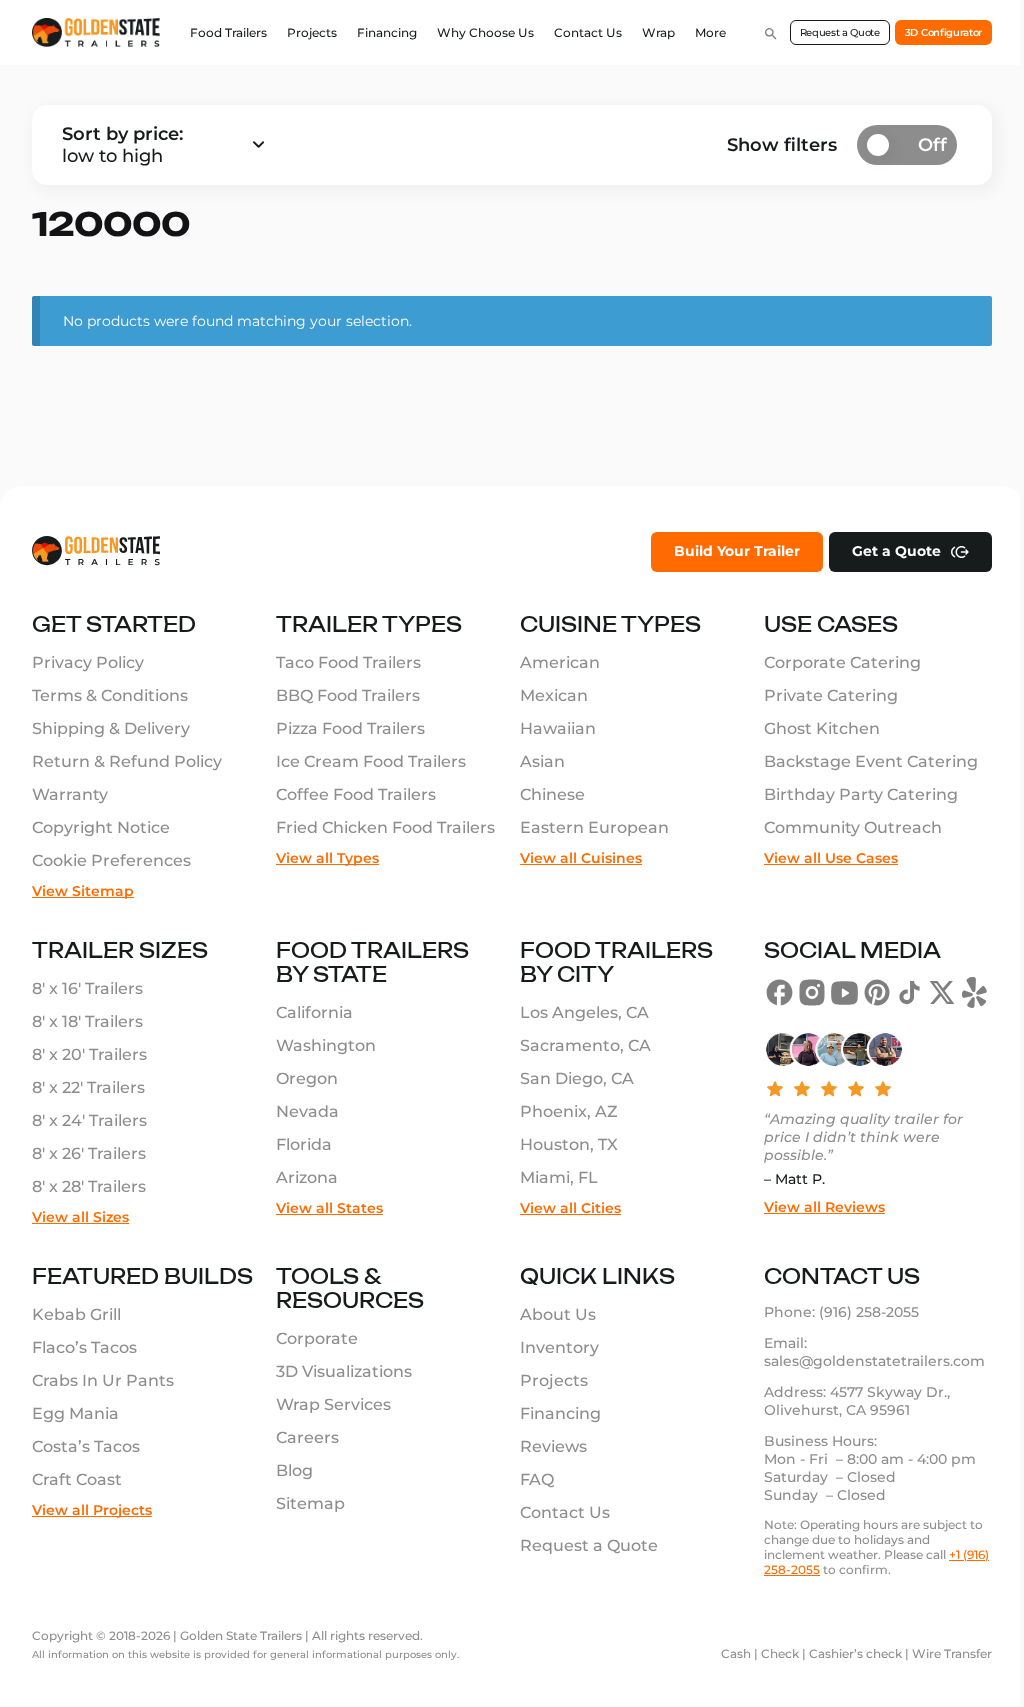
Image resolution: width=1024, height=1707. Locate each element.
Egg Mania (75, 1413)
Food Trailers (228, 32)
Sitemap (310, 1503)
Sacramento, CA (585, 1045)
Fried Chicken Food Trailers (385, 827)
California (314, 1012)
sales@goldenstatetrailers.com (874, 1361)
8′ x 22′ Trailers (88, 1087)
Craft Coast (77, 1479)
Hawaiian (558, 728)
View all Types (327, 858)
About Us (558, 1314)
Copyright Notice (101, 827)
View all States (329, 1208)
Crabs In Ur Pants (103, 1380)
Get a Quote (896, 551)
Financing (387, 32)
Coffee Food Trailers (356, 794)
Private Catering (831, 695)
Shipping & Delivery (111, 728)
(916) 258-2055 (869, 1312)
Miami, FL (559, 1177)
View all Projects (92, 1510)
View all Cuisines (581, 858)
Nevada (307, 1111)
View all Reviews (824, 1207)
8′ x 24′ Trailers (89, 1120)
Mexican (554, 695)
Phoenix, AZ (569, 1111)
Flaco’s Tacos (84, 1347)
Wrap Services (333, 1404)
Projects (312, 32)
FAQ (537, 1479)
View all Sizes (80, 1217)
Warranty (70, 794)
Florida (304, 1144)
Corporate (317, 1338)
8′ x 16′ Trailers (87, 988)
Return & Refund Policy (127, 761)
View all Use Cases (831, 858)
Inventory (559, 1347)
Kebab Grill (76, 1314)
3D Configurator (943, 32)
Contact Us (588, 32)
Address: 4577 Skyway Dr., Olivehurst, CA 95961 (859, 1401)
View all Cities (570, 1208)
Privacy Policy (88, 662)
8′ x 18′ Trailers (87, 1021)
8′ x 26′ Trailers (89, 1153)
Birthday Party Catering (861, 794)
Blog (294, 1470)
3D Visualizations (344, 1371)
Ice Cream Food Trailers (371, 761)
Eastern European (594, 827)
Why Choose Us (485, 32)
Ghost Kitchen (822, 728)
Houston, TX (569, 1144)
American (560, 662)
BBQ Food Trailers (348, 695)
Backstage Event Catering (871, 761)
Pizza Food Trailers (350, 728)
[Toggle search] (771, 33)
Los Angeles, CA (584, 1012)
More (710, 32)
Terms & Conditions (110, 695)
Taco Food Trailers (348, 662)
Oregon (307, 1078)
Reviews (553, 1446)
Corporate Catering (842, 662)
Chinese (552, 794)
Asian (542, 761)
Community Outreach (853, 827)
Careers (307, 1437)
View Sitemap (83, 891)
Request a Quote (840, 32)
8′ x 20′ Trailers (89, 1054)
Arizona (307, 1177)
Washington (326, 1045)
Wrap (658, 32)
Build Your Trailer (737, 551)
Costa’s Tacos (86, 1446)
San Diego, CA (577, 1078)
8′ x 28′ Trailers (89, 1186)
